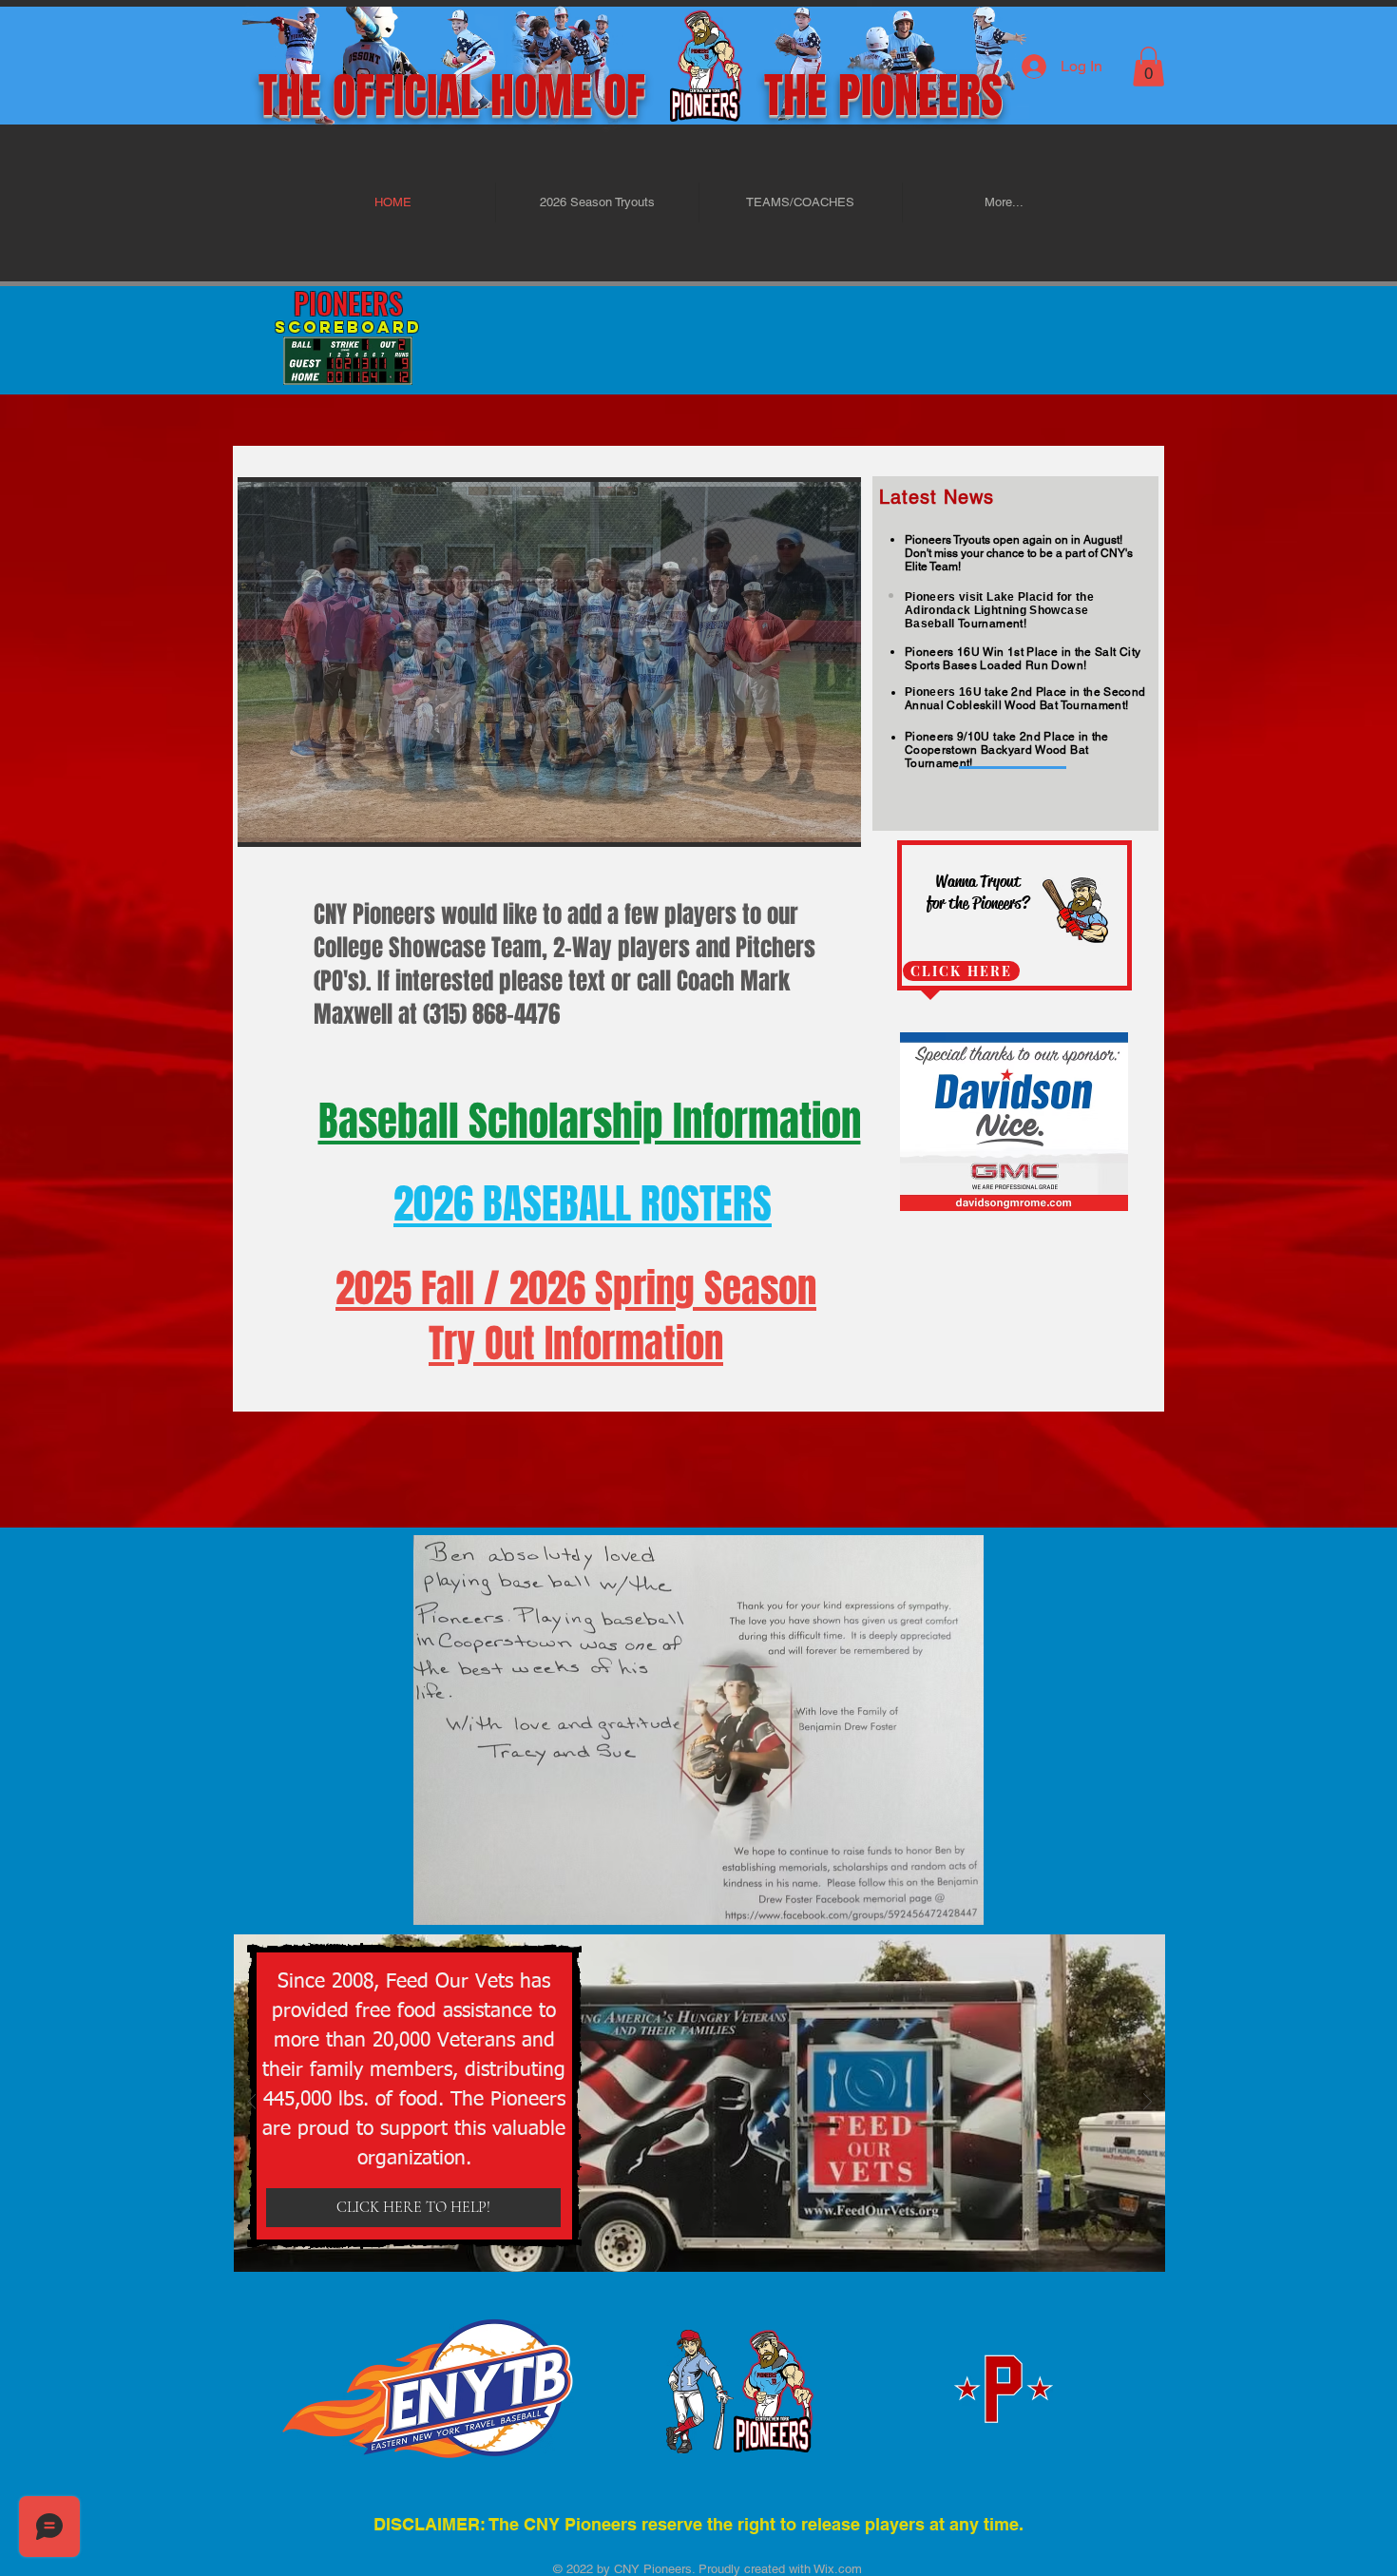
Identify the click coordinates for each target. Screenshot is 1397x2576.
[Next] (1148, 2103)
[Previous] (252, 2103)
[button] (1148, 67)
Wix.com (836, 2569)
